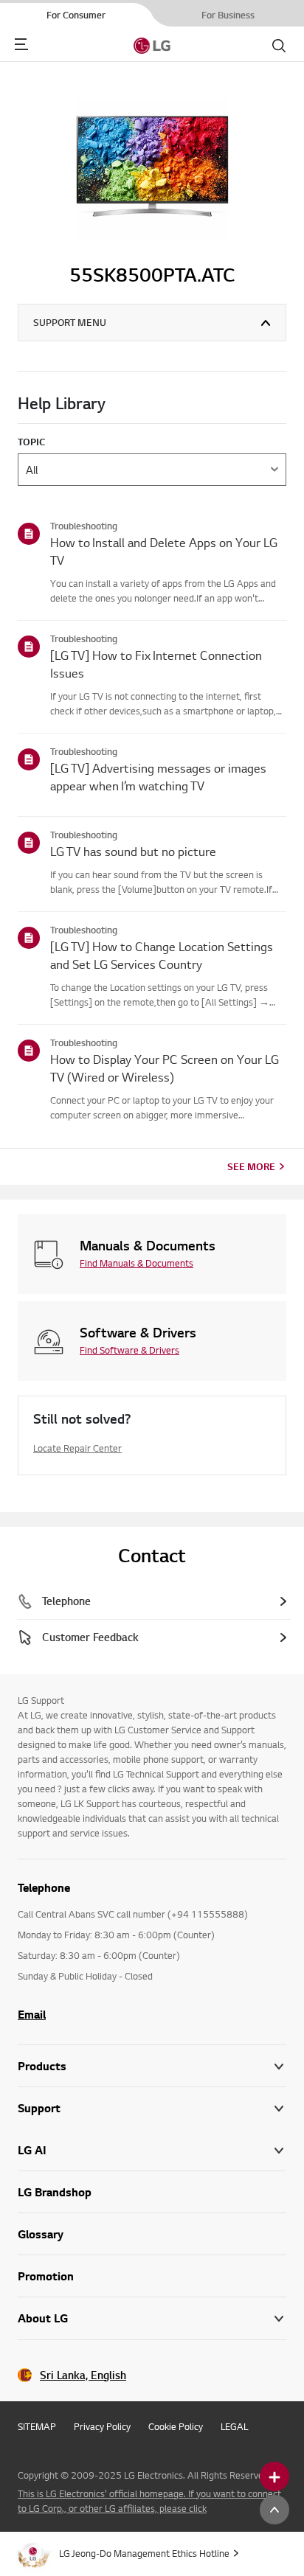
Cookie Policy (176, 2426)
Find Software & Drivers (129, 1350)
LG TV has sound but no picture (133, 851)
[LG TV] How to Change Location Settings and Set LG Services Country (162, 955)
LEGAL (234, 2426)
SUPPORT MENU (70, 322)
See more (251, 1166)
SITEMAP (37, 2426)
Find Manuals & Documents (137, 1263)
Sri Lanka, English (83, 2375)
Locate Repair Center (77, 1448)
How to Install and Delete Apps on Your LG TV (164, 551)
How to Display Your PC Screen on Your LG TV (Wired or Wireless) (165, 1068)
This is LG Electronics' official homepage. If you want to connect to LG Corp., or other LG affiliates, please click (149, 2501)
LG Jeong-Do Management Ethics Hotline (144, 2553)
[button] (152, 2108)
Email (32, 2014)
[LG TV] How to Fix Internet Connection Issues (156, 664)
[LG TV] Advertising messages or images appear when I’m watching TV (158, 777)
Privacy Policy (102, 2426)
